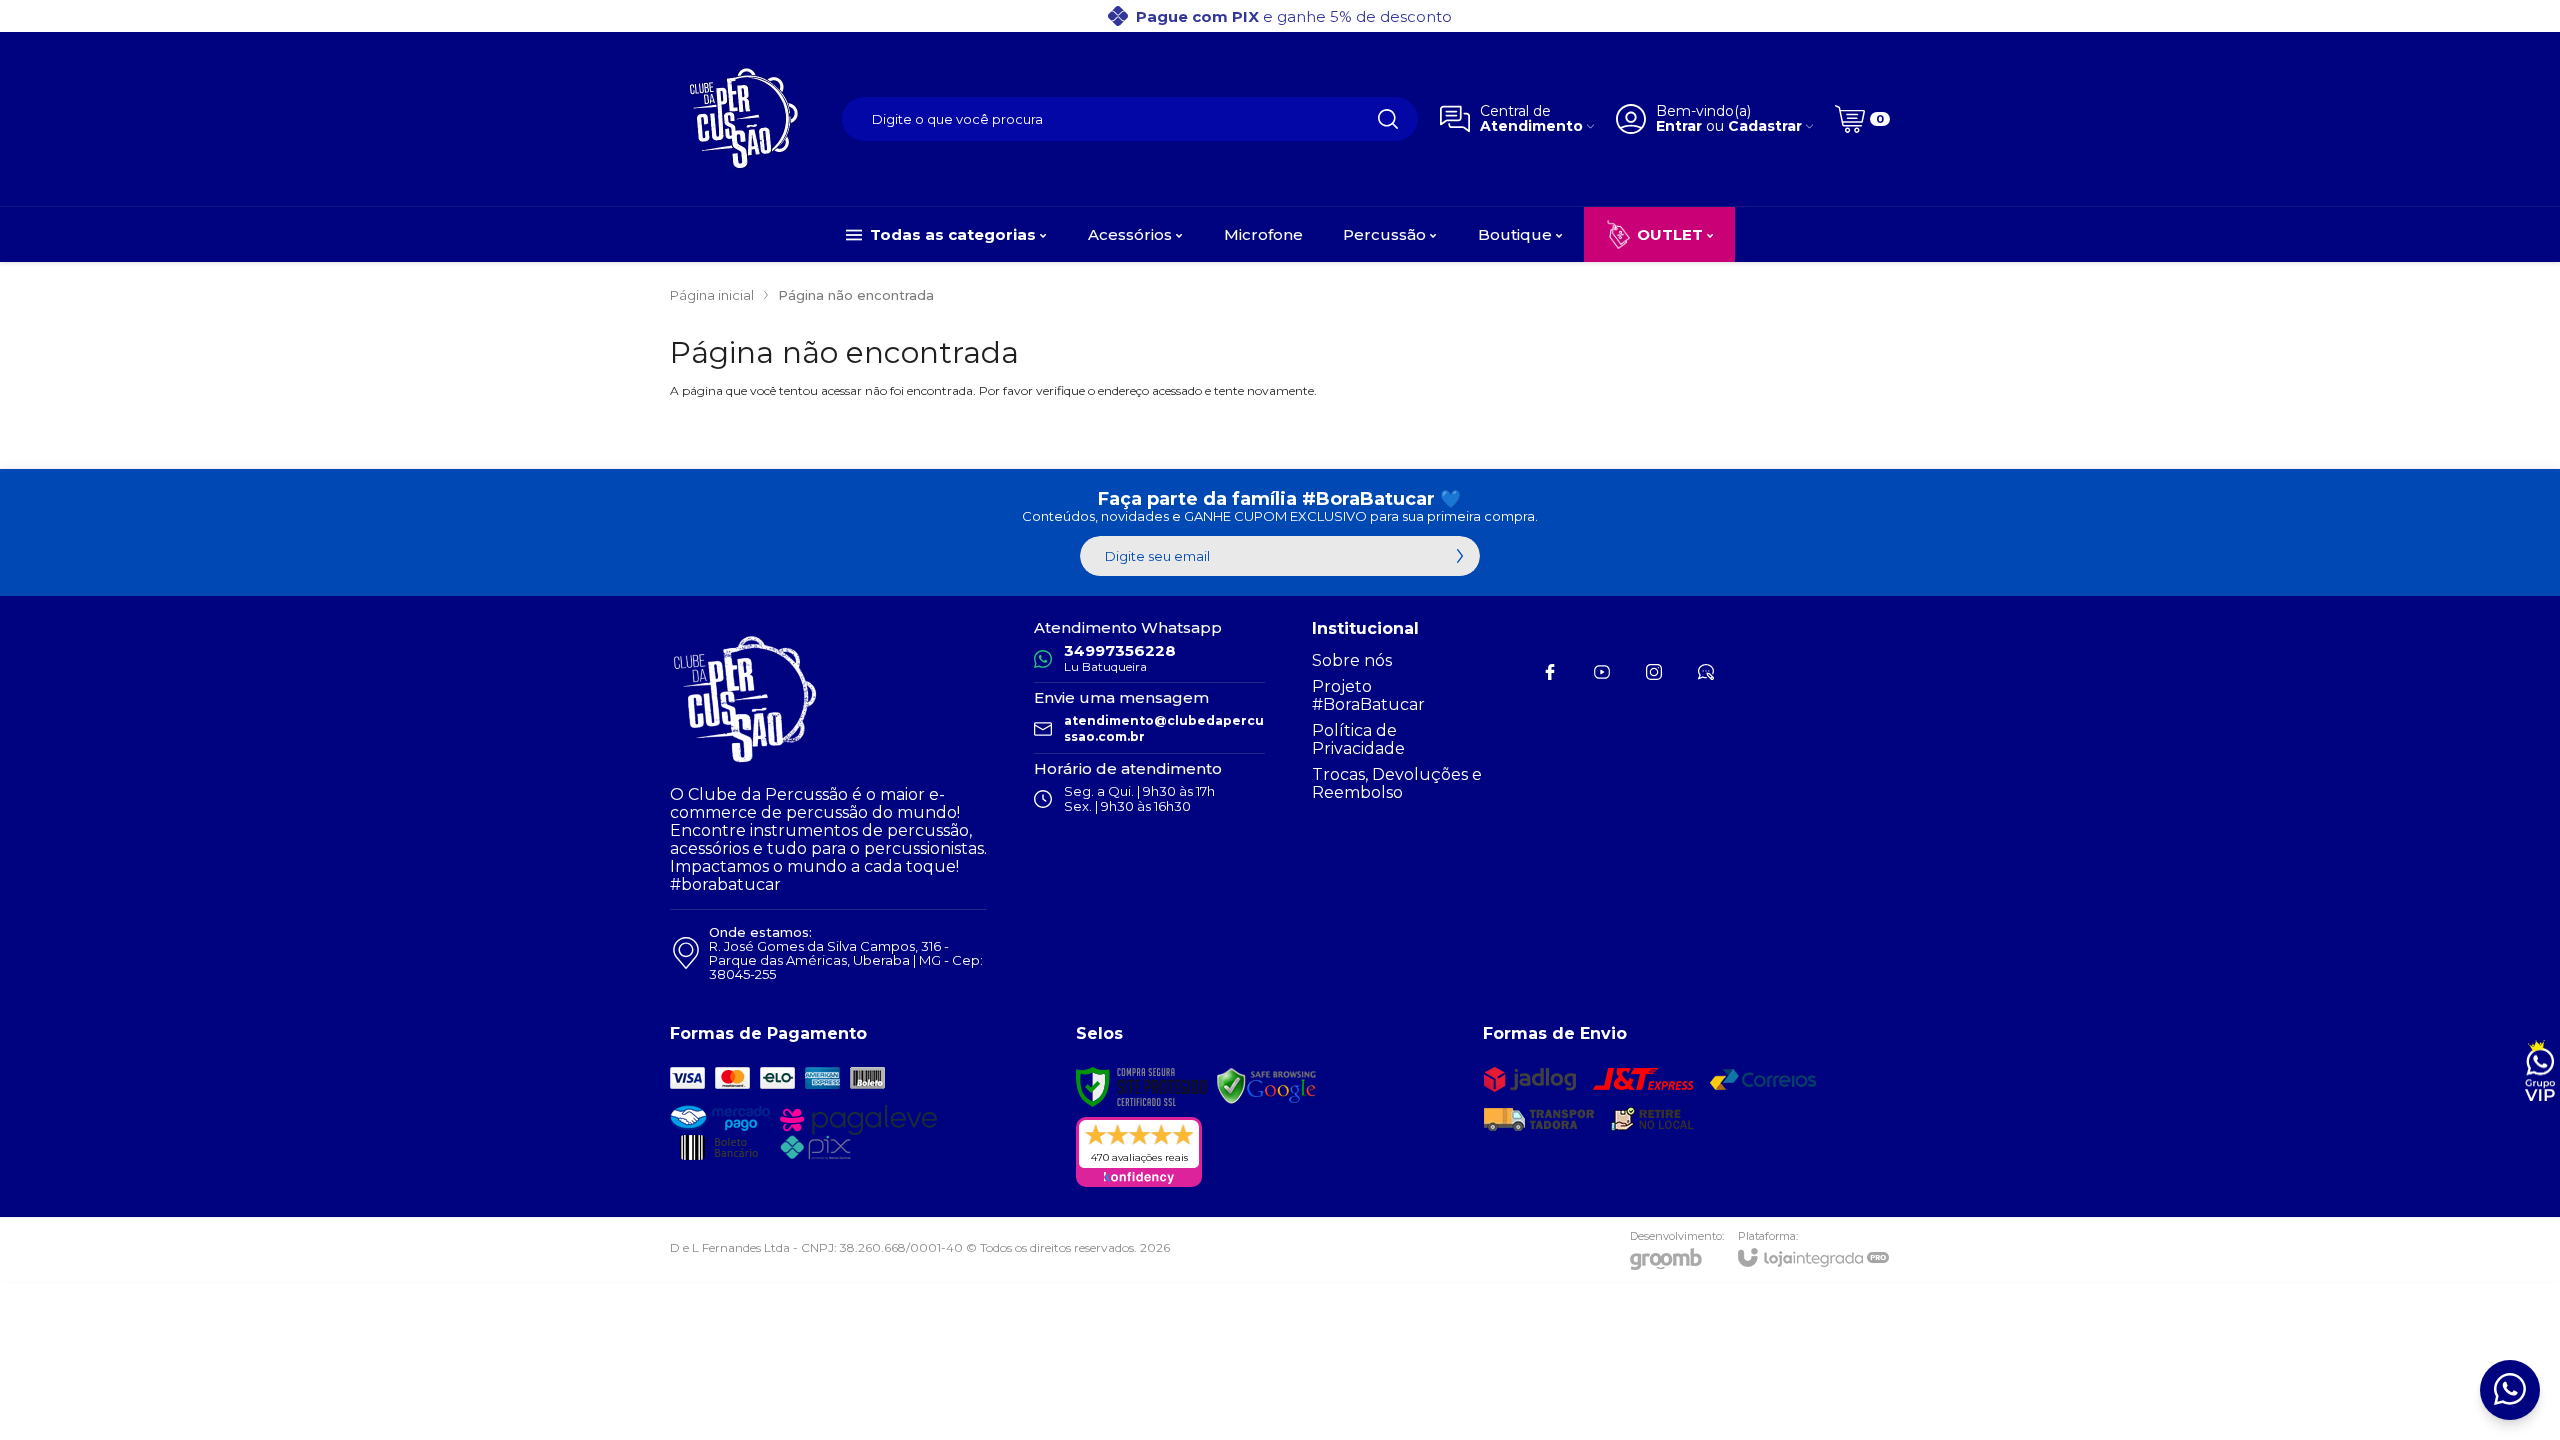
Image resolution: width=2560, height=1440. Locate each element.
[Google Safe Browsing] (1267, 1085)
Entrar (1679, 126)
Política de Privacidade (1358, 739)
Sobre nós (1352, 660)
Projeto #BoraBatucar (1368, 695)
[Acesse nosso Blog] (1706, 672)
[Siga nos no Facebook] (1550, 672)
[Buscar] (1388, 119)
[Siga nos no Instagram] (1654, 672)
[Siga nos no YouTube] (1602, 672)
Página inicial (712, 295)
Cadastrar (1765, 126)
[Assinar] (1460, 556)
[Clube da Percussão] (745, 119)
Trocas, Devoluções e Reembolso (1397, 783)
